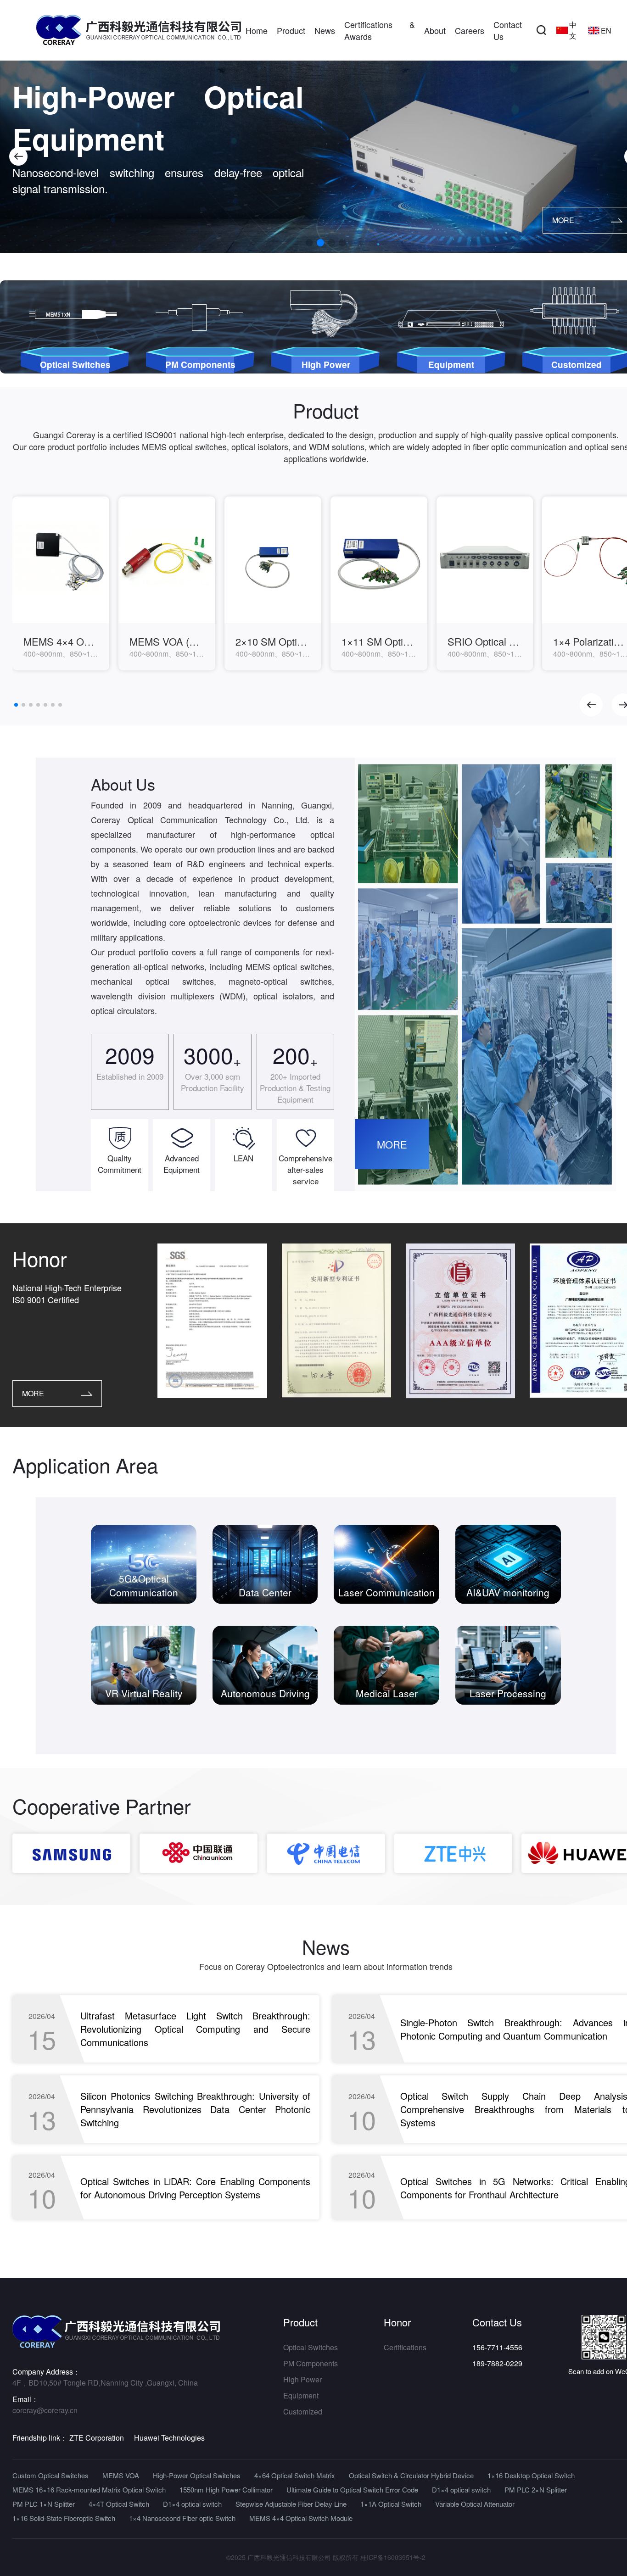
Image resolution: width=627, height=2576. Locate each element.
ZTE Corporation (97, 2438)
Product (291, 30)
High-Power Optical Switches (197, 2475)
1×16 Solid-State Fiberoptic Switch (64, 2518)
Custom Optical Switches (50, 2475)
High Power (302, 2379)
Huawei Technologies (169, 2438)
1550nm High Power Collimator (226, 2490)
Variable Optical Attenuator (475, 2504)
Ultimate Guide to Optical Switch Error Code (352, 2490)
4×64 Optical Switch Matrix (295, 2475)
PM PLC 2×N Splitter (536, 2490)
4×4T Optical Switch (119, 2504)
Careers (470, 30)
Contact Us (508, 30)
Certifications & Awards (379, 30)
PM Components (311, 2363)
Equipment (301, 2395)
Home (257, 30)
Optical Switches (311, 2347)
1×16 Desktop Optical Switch (531, 2475)
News (325, 30)
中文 (573, 30)
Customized (303, 2412)
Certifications (405, 2347)
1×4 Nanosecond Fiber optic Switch (182, 2518)
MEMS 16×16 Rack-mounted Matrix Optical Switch (89, 2490)
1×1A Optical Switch (391, 2504)
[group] (61, 583)
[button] (18, 156)
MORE (392, 1144)
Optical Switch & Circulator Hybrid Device (411, 2475)
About (435, 30)
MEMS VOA (121, 2475)
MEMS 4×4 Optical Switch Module (301, 2518)
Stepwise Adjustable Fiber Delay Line (291, 2504)
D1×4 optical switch (461, 2490)
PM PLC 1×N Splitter (44, 2504)
